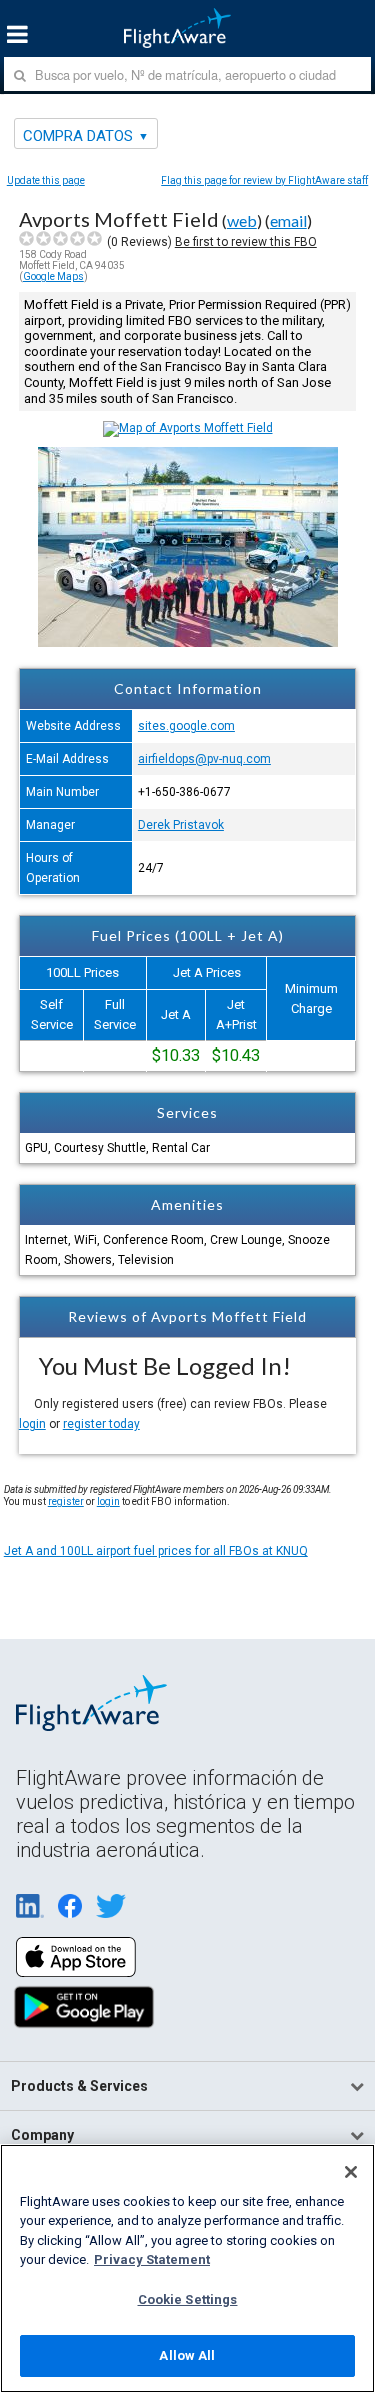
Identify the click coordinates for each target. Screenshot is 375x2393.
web (242, 220)
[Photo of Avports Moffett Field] (188, 643)
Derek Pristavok (181, 825)
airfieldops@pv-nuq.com (204, 759)
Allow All (187, 2355)
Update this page (46, 180)
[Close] (351, 2172)
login (32, 1424)
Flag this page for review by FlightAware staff (264, 180)
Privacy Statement (152, 2259)
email (288, 220)
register (66, 1501)
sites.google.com (186, 726)
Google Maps (53, 276)
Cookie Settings (188, 2299)
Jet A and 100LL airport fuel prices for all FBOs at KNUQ (156, 1551)
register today (101, 1424)
